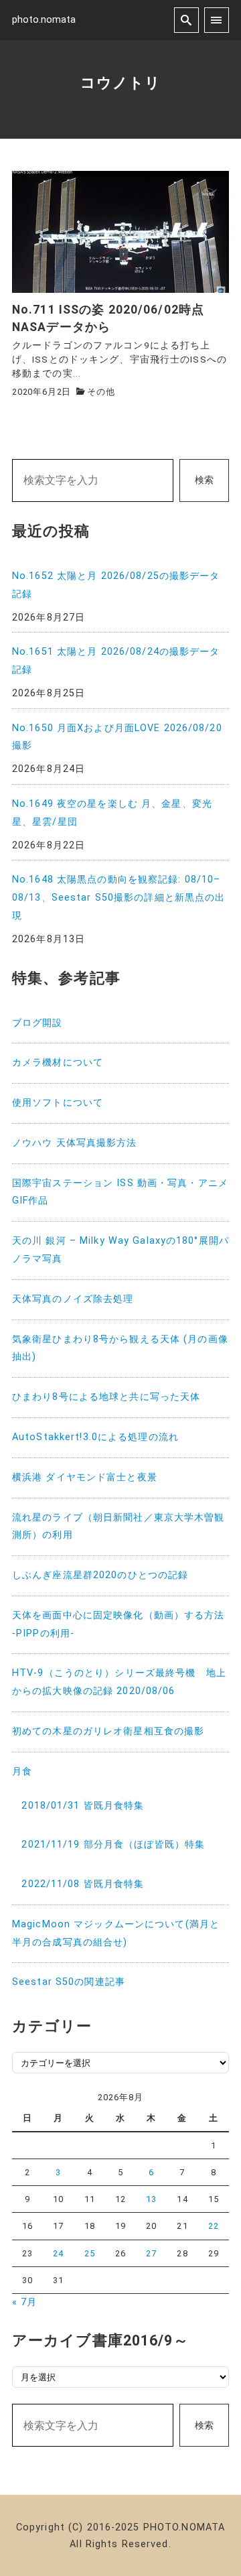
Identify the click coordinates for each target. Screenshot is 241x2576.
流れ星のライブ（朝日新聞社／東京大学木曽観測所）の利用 (118, 1527)
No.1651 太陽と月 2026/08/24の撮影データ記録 (116, 661)
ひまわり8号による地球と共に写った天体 (106, 1397)
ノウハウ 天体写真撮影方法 (75, 1143)
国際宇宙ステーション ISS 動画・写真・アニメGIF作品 (120, 1192)
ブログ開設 (37, 1023)
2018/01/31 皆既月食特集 (83, 1806)
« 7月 (24, 2302)
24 (58, 2253)
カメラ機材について (58, 1062)
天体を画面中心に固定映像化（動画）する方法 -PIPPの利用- (118, 1624)
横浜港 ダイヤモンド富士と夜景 (85, 1477)
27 (151, 2253)
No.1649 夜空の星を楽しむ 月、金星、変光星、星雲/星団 (112, 813)
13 (151, 2199)
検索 (204, 480)
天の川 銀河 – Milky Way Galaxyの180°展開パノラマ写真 (120, 1250)
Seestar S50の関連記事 (69, 1982)
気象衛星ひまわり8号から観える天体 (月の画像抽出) (120, 1348)
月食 (22, 1772)
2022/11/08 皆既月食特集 (83, 1884)
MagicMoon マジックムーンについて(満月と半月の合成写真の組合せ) (116, 1933)
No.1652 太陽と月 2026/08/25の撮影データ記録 (116, 585)
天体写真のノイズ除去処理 (73, 1299)
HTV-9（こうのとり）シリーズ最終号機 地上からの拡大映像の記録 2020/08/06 (119, 1682)
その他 (101, 392)
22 (214, 2226)
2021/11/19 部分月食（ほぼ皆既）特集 (113, 1845)
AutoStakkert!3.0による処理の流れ (95, 1437)
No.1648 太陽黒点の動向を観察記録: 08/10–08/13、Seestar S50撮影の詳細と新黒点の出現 (118, 898)
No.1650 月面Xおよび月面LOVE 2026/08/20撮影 (117, 737)
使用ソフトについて (58, 1103)
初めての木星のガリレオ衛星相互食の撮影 (108, 1731)
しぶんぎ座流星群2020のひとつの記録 (100, 1575)
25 (90, 2253)
